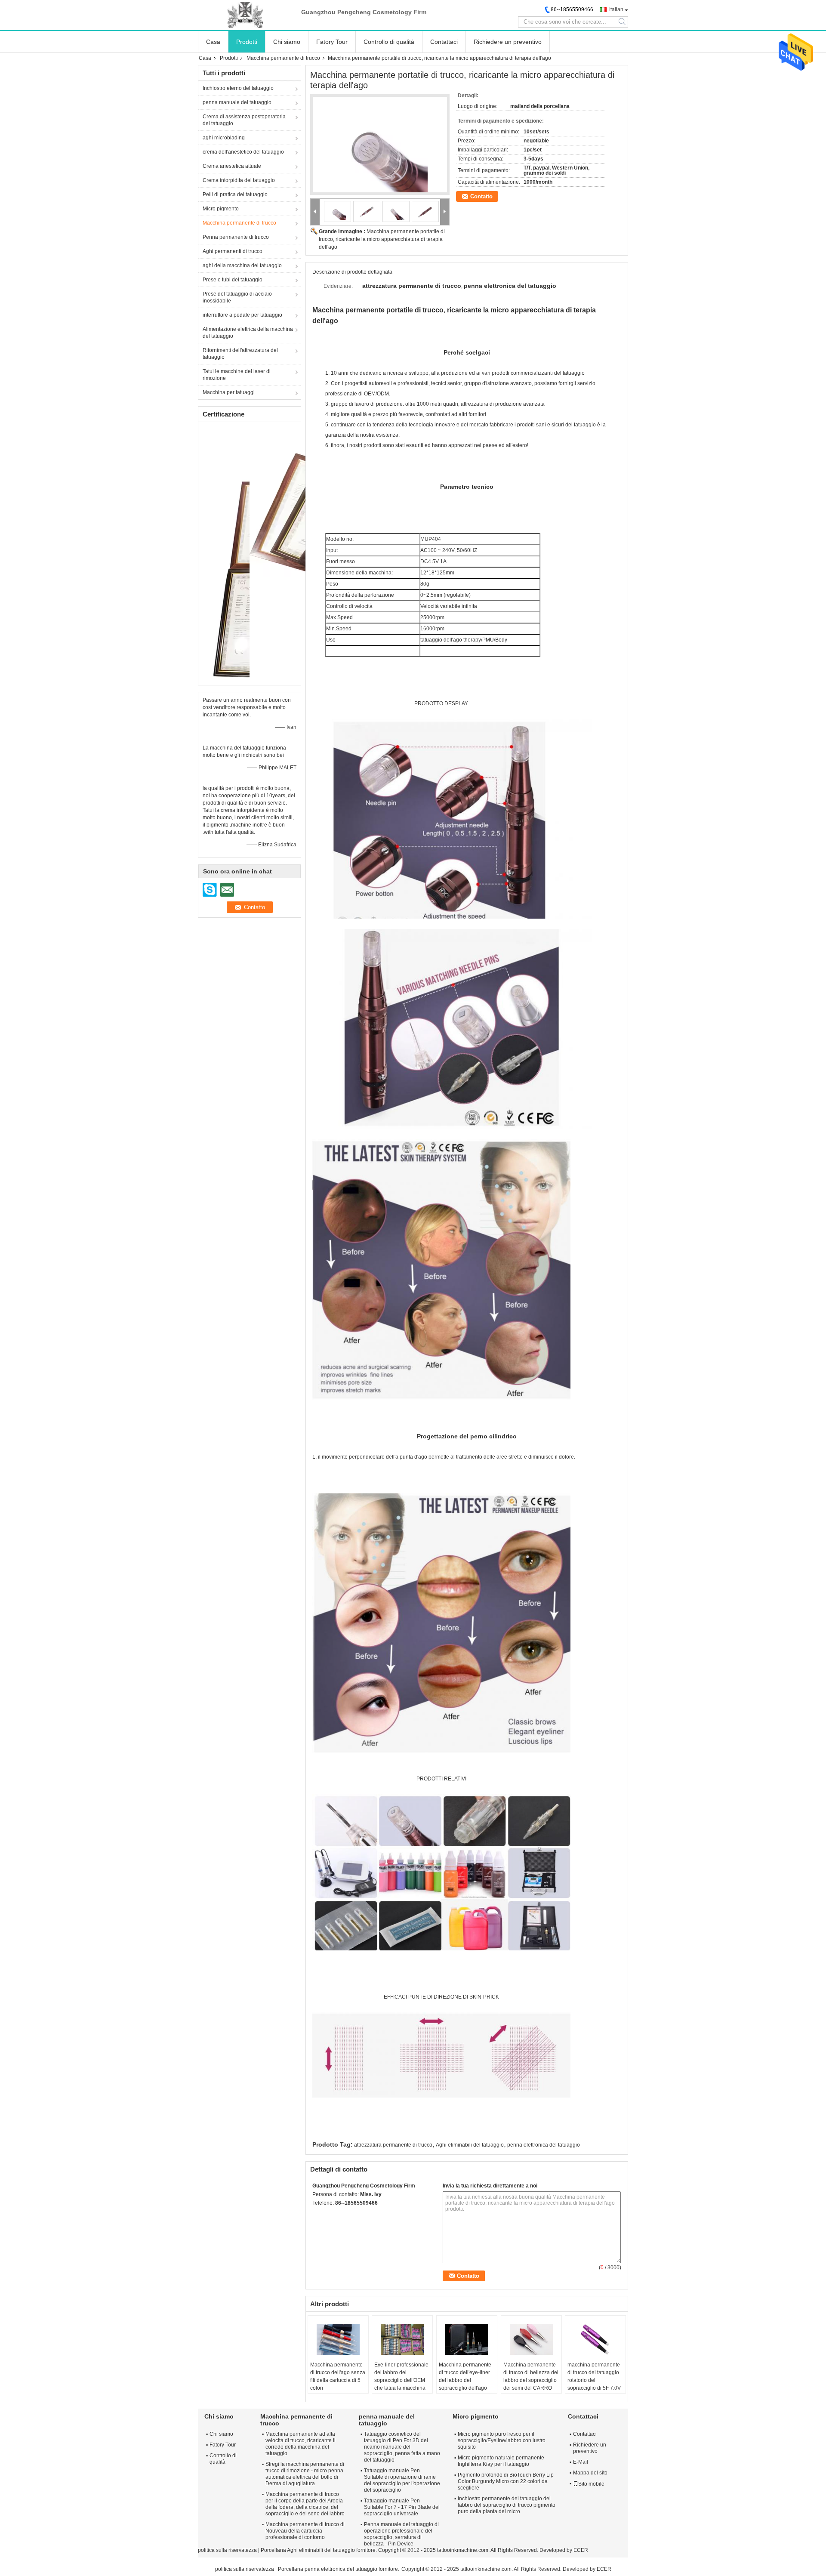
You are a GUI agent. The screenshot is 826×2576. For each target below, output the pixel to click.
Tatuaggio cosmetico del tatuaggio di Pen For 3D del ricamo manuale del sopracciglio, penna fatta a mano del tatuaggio (402, 2447)
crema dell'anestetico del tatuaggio (243, 152)
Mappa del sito (590, 2473)
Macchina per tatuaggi (229, 392)
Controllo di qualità (389, 42)
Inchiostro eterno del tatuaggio (238, 88)
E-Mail (581, 2462)
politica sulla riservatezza (227, 2550)
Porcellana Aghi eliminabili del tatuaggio (308, 2550)
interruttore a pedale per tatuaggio (242, 315)
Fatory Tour (332, 42)
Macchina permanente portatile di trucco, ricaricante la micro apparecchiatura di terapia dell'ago (382, 239)
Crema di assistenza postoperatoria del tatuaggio (244, 120)
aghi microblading (224, 138)
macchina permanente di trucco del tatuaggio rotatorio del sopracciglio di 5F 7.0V (594, 2376)
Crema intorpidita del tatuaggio (239, 180)
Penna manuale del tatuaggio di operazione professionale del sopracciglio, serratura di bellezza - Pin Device (401, 2534)
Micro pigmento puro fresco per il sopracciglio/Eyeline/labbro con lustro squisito (502, 2440)
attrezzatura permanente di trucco (393, 2145)
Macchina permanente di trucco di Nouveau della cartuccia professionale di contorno (305, 2531)
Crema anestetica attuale (232, 166)
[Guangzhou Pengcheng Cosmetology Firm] (245, 15)
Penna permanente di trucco (236, 237)
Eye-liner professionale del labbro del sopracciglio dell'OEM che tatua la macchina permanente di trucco (401, 2380)
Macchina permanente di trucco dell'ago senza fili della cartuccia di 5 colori (338, 2376)
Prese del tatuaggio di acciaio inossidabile (237, 297)
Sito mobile (591, 2484)
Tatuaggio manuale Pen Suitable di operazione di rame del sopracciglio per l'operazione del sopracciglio (402, 2480)
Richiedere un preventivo (508, 42)
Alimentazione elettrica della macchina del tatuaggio (248, 333)
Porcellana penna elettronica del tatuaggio (328, 2569)
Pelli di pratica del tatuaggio (235, 194)
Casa (213, 42)
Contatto (481, 196)
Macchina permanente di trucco (283, 58)
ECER (581, 2550)
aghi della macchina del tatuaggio (242, 265)
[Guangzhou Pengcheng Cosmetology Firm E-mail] (329, 2214)
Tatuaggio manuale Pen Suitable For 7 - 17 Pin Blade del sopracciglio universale (402, 2507)
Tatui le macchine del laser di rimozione (237, 375)
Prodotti (247, 42)
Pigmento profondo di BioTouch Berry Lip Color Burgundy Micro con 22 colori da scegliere (506, 2481)
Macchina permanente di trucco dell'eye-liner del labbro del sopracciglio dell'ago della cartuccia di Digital (467, 2380)
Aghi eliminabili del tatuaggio (470, 2145)
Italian (616, 9)
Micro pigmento (221, 209)
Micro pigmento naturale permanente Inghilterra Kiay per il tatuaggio (501, 2461)
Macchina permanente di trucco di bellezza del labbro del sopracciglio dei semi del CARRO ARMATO (531, 2380)
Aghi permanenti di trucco (233, 251)
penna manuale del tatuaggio (237, 102)
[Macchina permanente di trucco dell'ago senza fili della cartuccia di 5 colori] (338, 2339)
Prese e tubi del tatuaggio (233, 280)
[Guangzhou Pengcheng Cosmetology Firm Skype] (317, 2214)
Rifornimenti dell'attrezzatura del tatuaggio (240, 354)
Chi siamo (287, 42)
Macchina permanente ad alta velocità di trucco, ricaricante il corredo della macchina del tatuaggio (301, 2444)
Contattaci (444, 42)
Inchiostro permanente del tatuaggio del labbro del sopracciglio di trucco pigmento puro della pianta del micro (507, 2505)
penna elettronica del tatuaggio (544, 2145)
